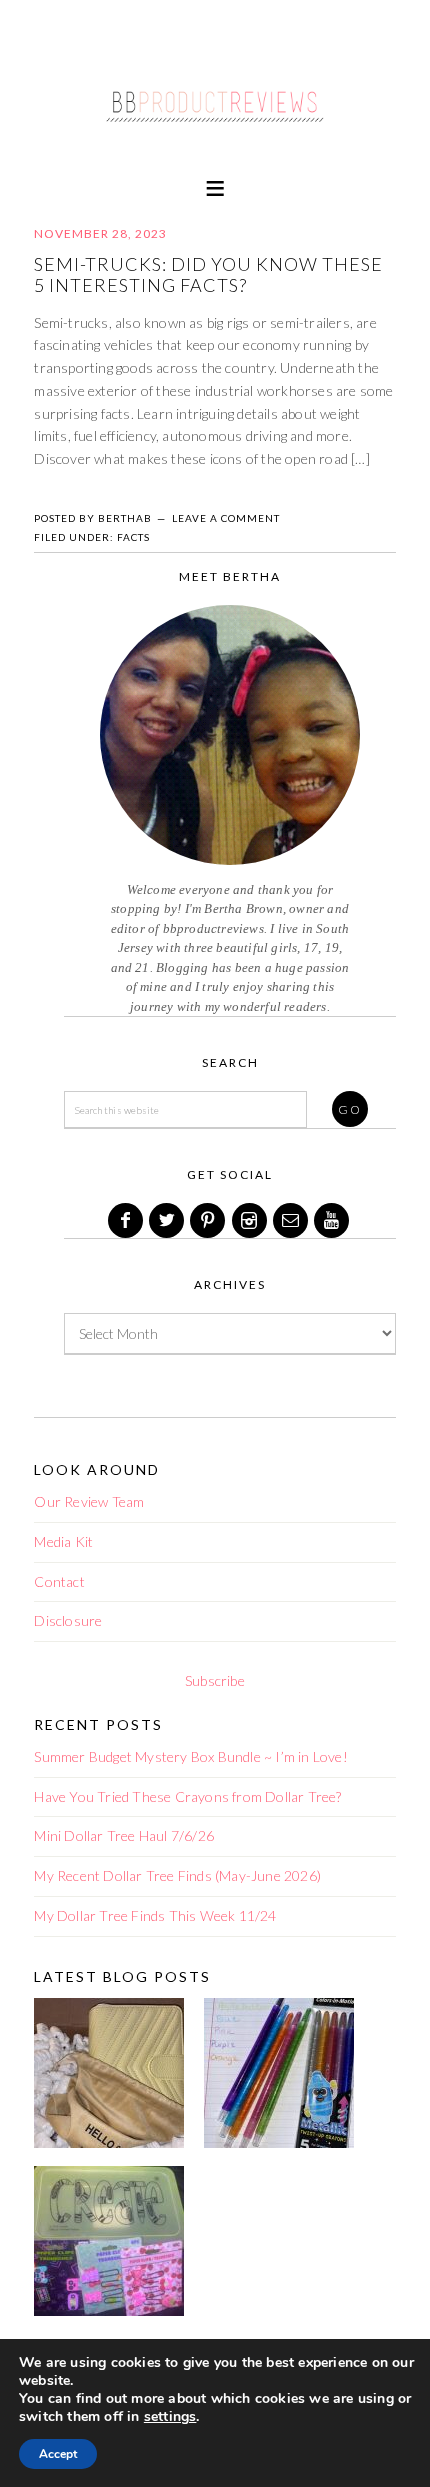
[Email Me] (292, 1220)
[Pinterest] (209, 1220)
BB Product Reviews (214, 97)
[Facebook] (127, 1220)
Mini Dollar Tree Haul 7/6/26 (124, 1835)
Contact (59, 1581)
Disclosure (68, 1620)
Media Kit (63, 1541)
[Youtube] (333, 1220)
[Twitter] (168, 1220)
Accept (58, 2454)
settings (170, 2417)
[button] (215, 186)
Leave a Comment (226, 518)
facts (133, 537)
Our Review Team (89, 1501)
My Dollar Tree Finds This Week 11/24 (155, 1915)
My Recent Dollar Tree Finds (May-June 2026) (177, 1875)
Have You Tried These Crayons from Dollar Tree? (187, 1796)
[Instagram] (251, 1220)
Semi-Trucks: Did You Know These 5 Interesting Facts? (208, 275)
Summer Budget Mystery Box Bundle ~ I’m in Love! (190, 1756)
